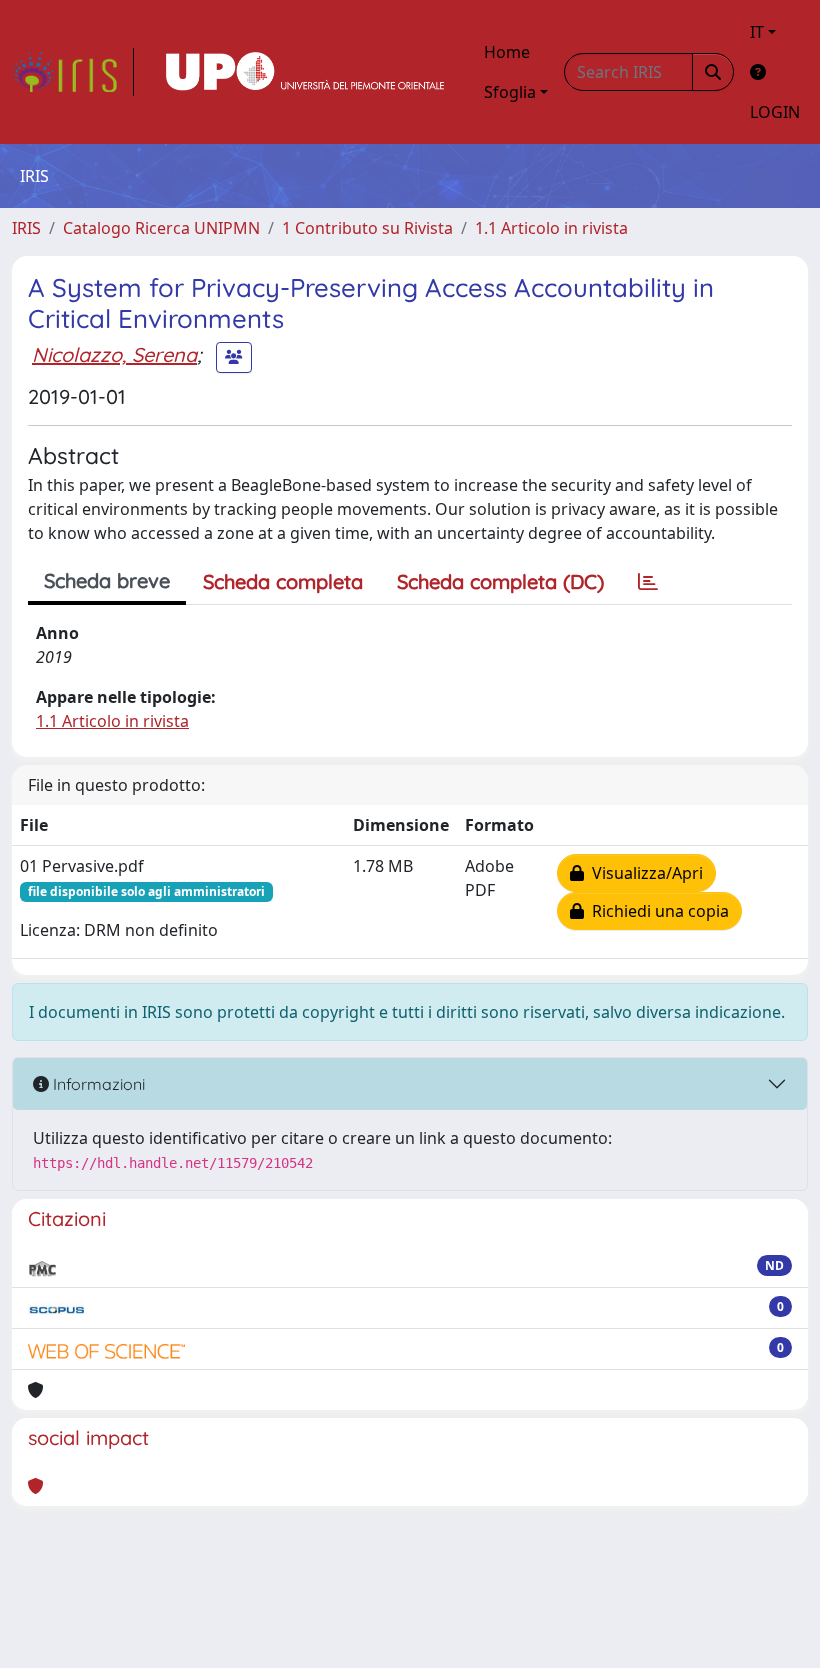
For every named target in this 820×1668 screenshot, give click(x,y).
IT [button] (757, 32)
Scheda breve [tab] (107, 580)
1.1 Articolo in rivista (551, 228)
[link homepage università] (305, 72)
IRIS (26, 228)
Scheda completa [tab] (283, 581)
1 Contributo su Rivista (367, 228)
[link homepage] (73, 72)
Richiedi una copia (656, 911)
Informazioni (97, 1084)
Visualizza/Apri (643, 873)
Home (507, 52)
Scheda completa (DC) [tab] (500, 581)
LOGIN (775, 112)
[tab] (648, 582)
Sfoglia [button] (510, 92)
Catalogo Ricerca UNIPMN (161, 228)
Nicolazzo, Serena (114, 354)
